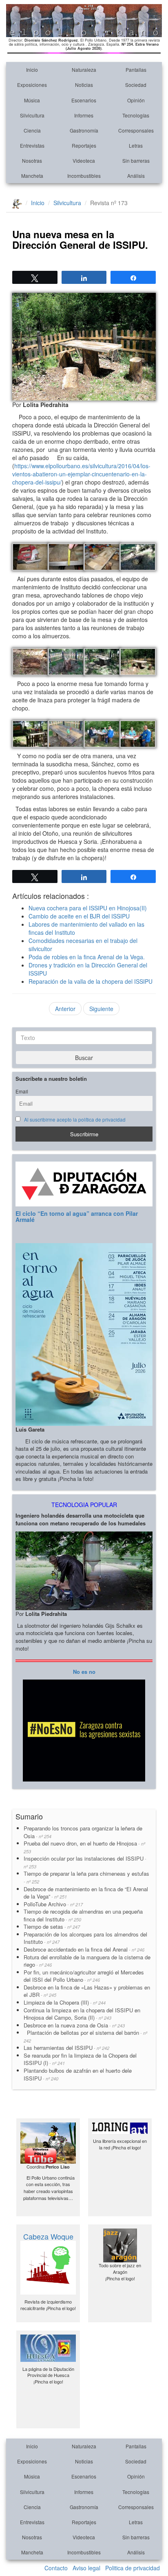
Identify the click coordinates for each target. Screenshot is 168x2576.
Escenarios (84, 100)
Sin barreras (136, 160)
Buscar (84, 1058)
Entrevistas (32, 145)
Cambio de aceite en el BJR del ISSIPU (79, 916)
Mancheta (32, 176)
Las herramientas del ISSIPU (66, 2048)
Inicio (32, 70)
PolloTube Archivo (53, 1904)
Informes (84, 115)
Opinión (136, 100)
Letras (136, 145)
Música (32, 100)
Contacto (56, 2568)
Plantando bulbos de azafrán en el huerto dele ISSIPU (78, 2074)
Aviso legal (86, 2568)
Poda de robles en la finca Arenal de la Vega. (87, 957)
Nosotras (32, 160)
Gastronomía (84, 130)
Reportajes (84, 145)
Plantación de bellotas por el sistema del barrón (85, 2036)
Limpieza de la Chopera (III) (65, 2002)
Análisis (136, 176)
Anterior (65, 1009)
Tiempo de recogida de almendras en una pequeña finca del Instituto (83, 1915)
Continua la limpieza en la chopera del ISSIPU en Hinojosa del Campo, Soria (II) (82, 2014)
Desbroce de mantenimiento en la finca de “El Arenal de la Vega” (86, 1893)
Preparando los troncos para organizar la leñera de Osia (83, 1832)
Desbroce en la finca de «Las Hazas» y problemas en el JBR (87, 1991)
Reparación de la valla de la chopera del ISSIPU (91, 981)
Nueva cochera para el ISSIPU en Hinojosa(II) (88, 908)
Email (22, 1091)
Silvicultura (32, 115)
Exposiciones (32, 85)
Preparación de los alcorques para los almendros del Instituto (85, 1938)
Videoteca (84, 160)
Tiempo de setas (52, 1926)
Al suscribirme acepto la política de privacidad (75, 1120)
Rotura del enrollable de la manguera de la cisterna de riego (87, 1961)
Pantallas (136, 70)
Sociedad (136, 85)
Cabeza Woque (48, 2236)
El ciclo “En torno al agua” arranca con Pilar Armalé (77, 1216)
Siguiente (101, 1009)
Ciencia (32, 130)
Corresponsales (136, 130)
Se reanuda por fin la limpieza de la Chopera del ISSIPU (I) (80, 2059)
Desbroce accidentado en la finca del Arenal (84, 1949)
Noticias (84, 85)
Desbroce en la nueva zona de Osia (74, 2025)
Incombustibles (84, 176)
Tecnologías (136, 115)
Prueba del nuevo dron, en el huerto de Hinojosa (84, 1847)
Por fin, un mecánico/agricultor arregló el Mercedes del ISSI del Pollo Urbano (84, 1976)
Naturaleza (84, 70)
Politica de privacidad (133, 2568)
